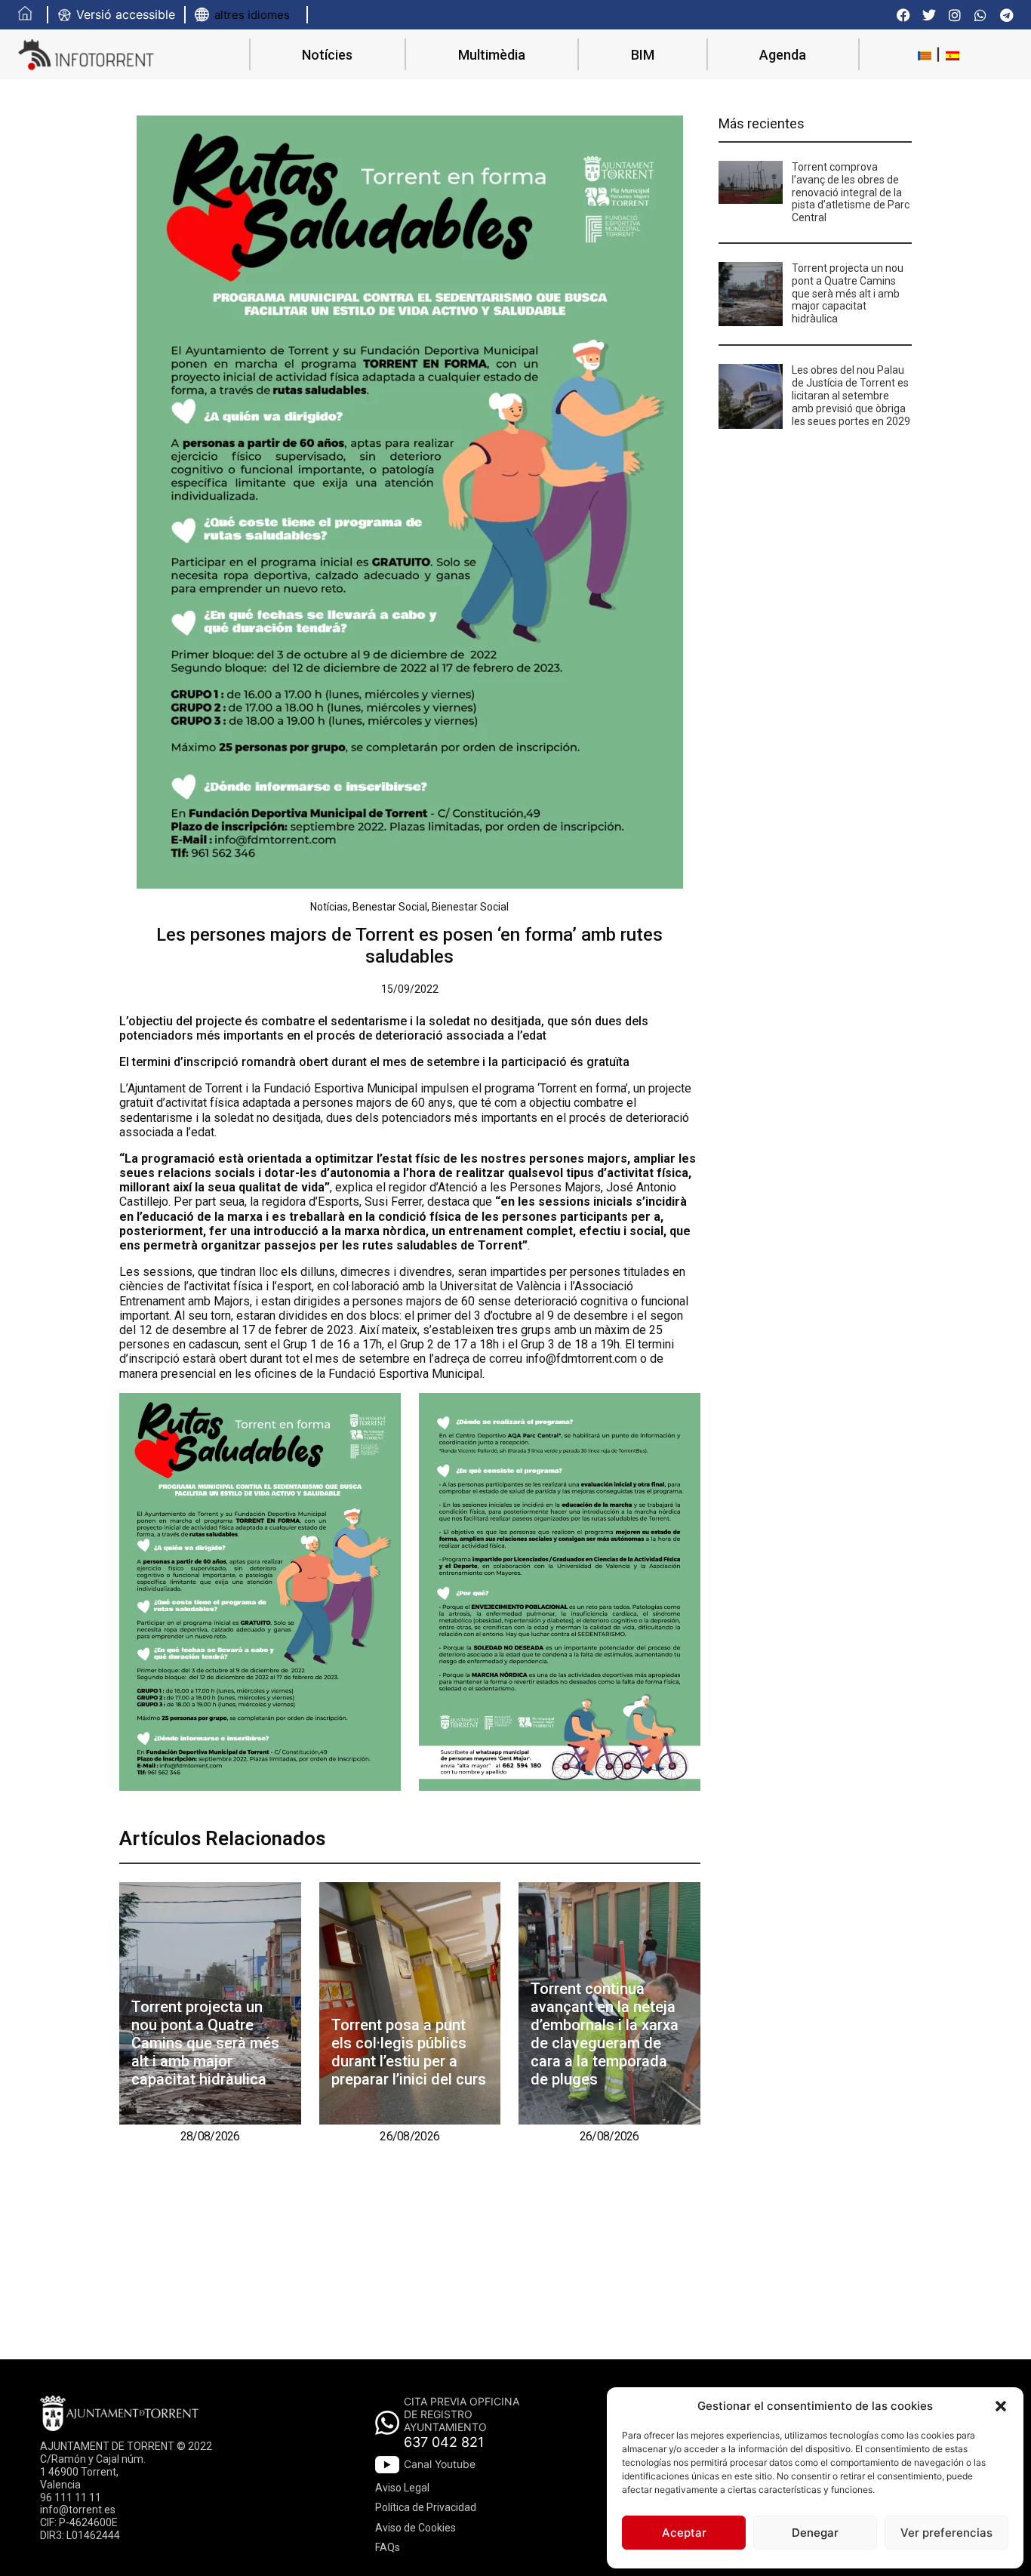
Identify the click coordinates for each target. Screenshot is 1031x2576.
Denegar (815, 2533)
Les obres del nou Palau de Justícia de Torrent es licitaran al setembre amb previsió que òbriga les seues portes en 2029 (851, 395)
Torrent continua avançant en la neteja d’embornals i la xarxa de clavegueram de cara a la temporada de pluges (605, 2034)
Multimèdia (492, 55)
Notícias (329, 907)
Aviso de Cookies (415, 2528)
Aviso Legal (402, 2488)
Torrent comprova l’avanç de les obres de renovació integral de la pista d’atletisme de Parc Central (851, 192)
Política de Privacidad (426, 2507)
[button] (1001, 2406)
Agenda (783, 55)
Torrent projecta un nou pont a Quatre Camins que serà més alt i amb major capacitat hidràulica (205, 2043)
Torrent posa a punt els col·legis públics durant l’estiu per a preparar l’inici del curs (409, 2052)
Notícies (327, 55)
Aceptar (684, 2533)
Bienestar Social (470, 907)
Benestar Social (390, 907)
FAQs (388, 2547)
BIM (643, 55)
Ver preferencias (946, 2533)
